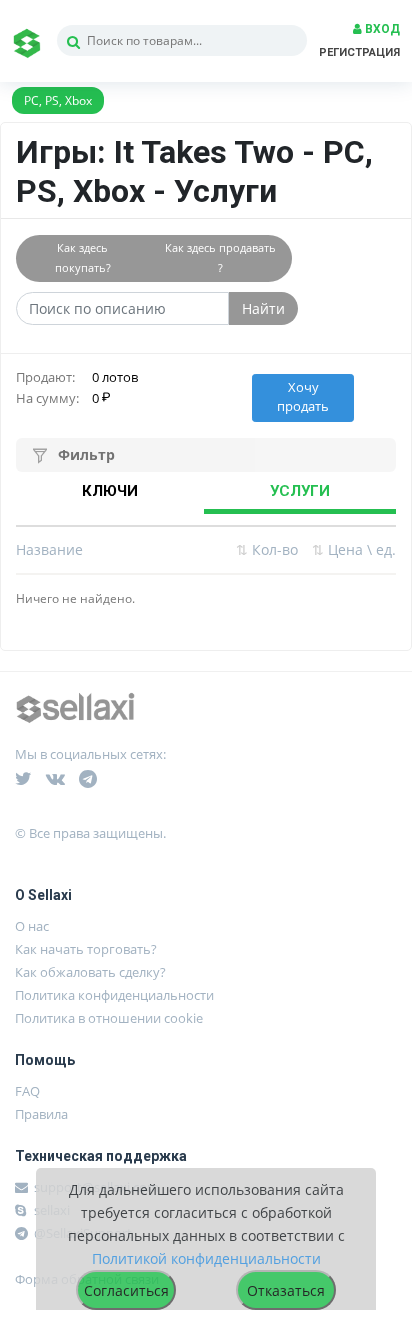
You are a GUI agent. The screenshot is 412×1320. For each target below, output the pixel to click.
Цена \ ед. (354, 549)
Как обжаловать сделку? (90, 972)
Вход (381, 29)
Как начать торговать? (86, 949)
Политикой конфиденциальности (206, 1258)
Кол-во (267, 549)
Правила (41, 1114)
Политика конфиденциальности (114, 995)
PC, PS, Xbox (58, 100)
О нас (32, 926)
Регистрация (359, 52)
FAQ (27, 1091)
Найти (263, 308)
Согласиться (126, 1290)
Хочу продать (303, 397)
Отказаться (286, 1290)
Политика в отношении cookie (109, 1018)
